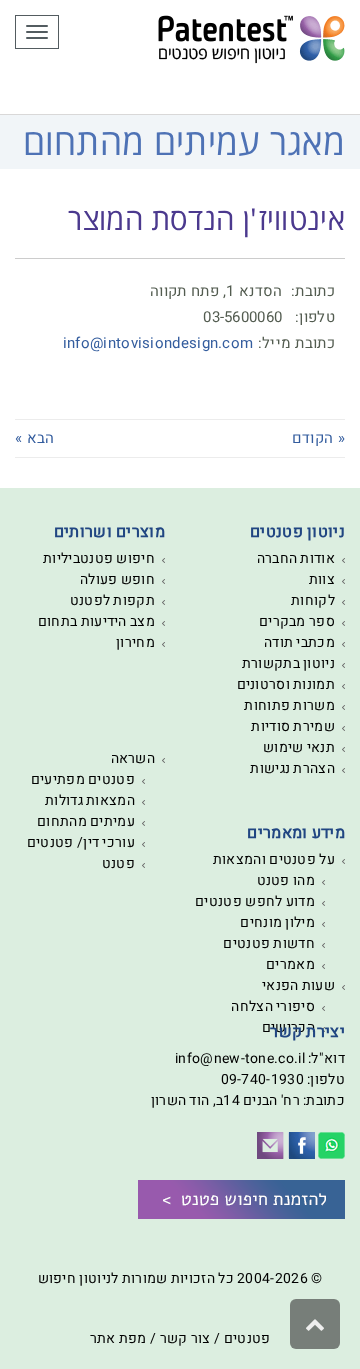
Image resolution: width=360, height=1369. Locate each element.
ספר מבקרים (297, 621)
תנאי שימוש (299, 747)
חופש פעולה (117, 579)
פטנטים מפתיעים (83, 779)
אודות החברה (296, 558)
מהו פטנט (286, 880)
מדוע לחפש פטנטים (255, 901)
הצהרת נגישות (292, 768)
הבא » (35, 438)
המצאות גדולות (90, 800)
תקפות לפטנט (112, 600)
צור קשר (185, 1338)
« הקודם (318, 438)
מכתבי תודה (299, 642)
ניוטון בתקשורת (288, 663)
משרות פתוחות (289, 705)
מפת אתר (118, 1338)
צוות (322, 579)
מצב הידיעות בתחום (96, 621)
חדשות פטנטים (269, 943)
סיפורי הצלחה (273, 1006)
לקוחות (313, 600)
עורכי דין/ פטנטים (81, 842)
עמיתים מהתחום (86, 821)
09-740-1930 (262, 1079)
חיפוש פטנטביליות (99, 558)
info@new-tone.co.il (240, 1058)
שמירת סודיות (293, 726)
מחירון (135, 642)
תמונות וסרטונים (286, 684)
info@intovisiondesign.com (158, 343)
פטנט (118, 863)
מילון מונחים (277, 922)
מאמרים (290, 964)
